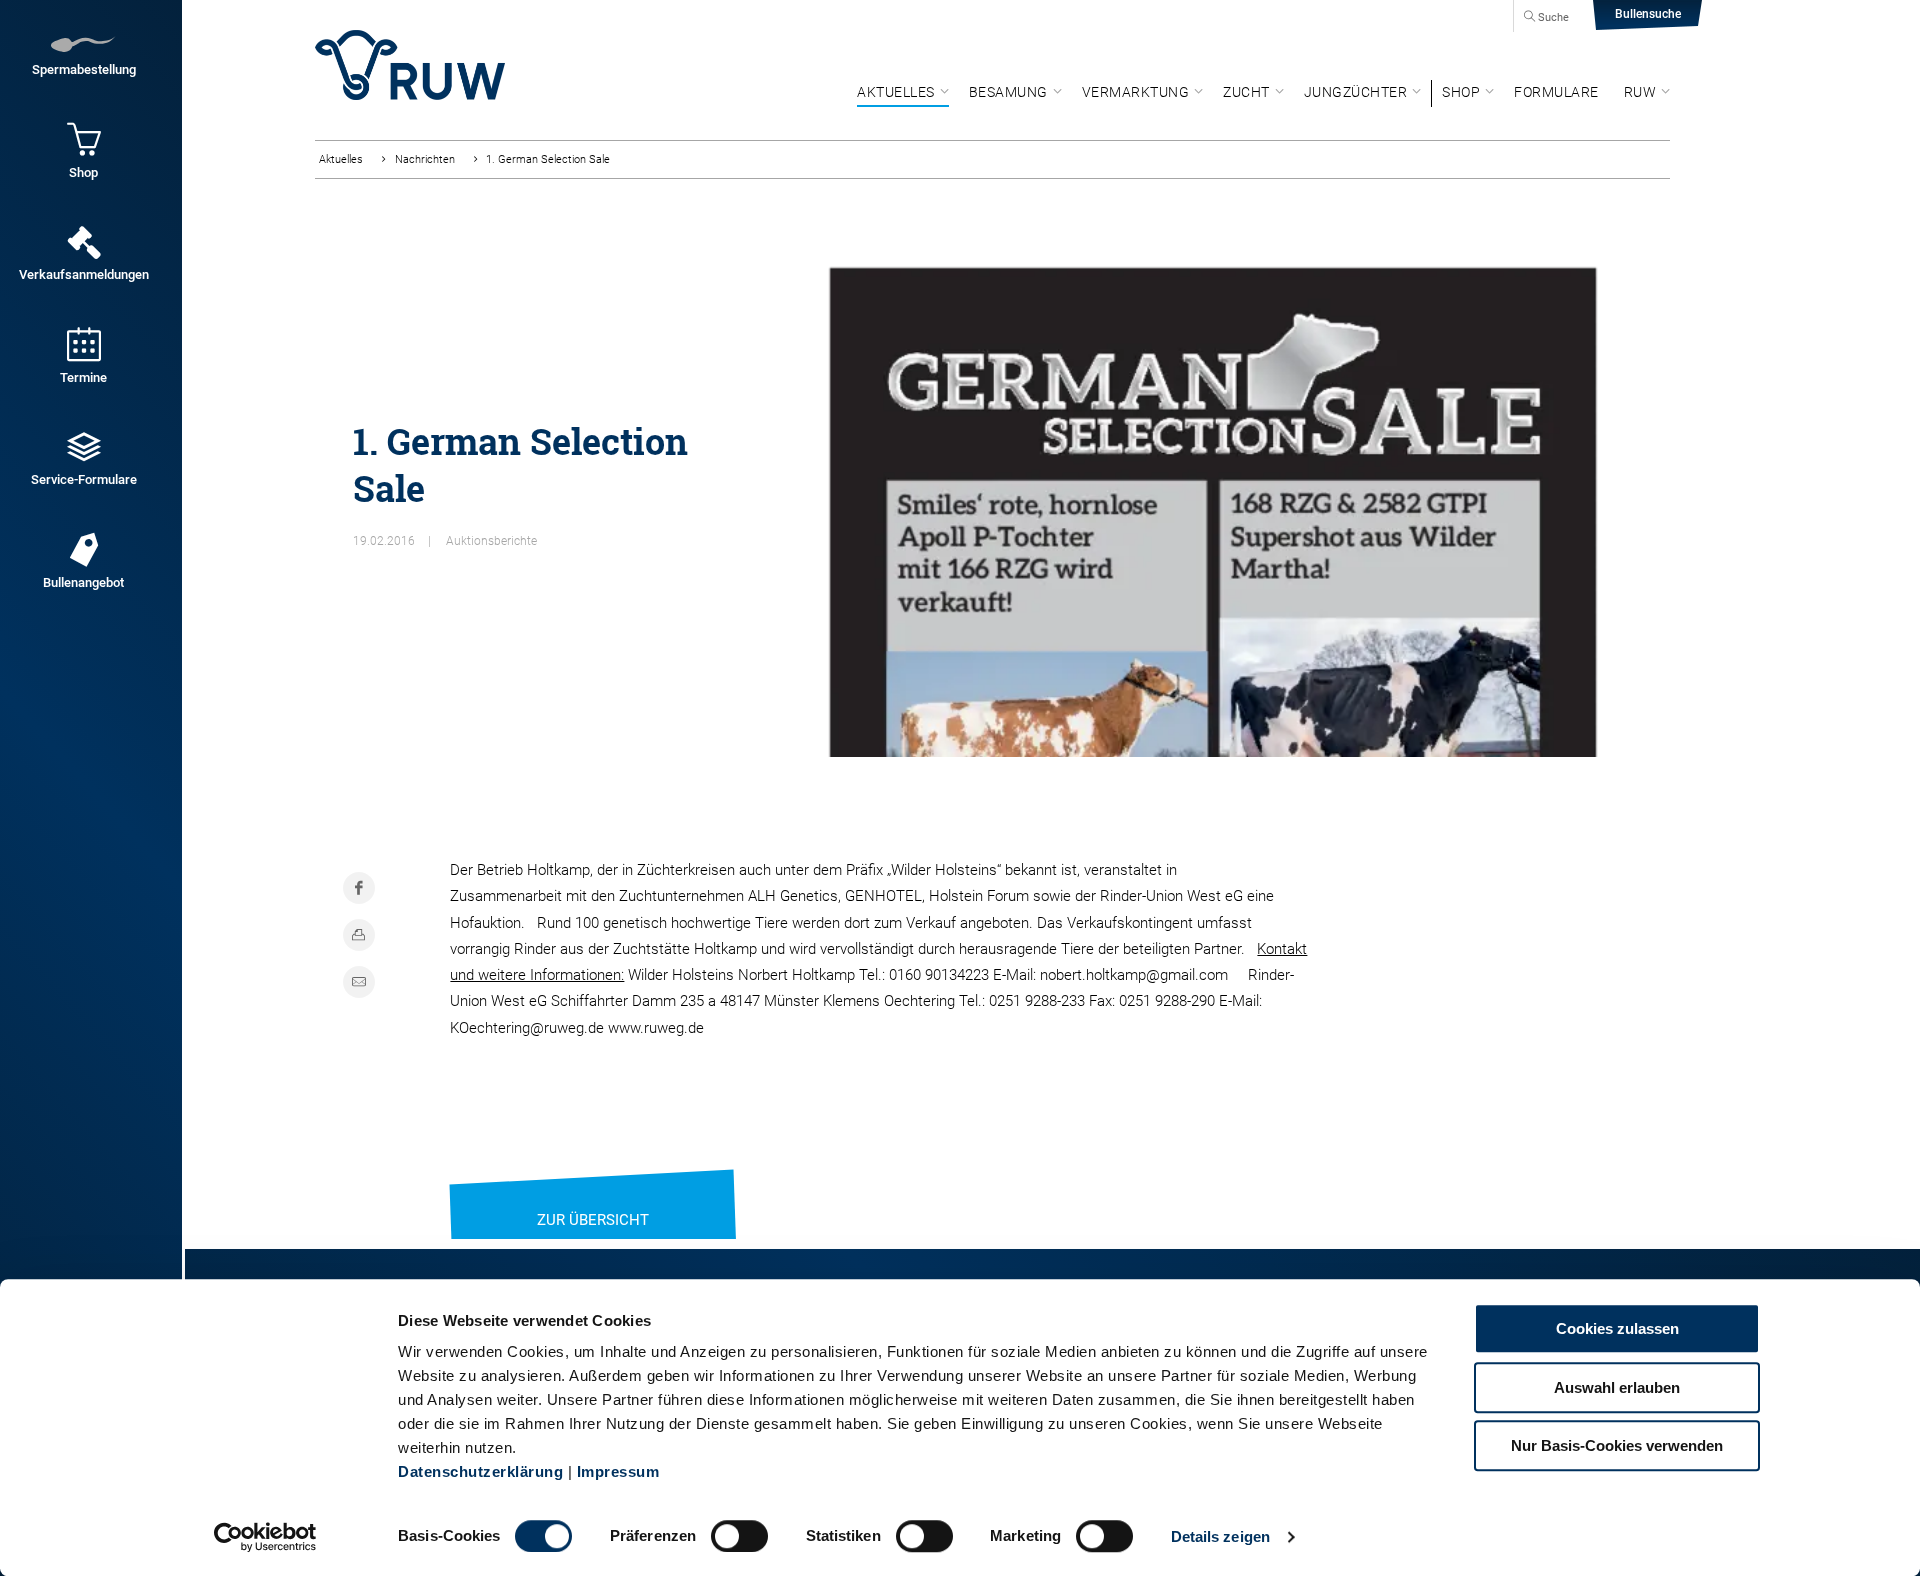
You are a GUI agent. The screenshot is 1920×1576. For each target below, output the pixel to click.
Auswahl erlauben (1617, 1387)
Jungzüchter (1356, 92)
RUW (1640, 92)
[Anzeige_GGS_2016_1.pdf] (1213, 494)
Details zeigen (1220, 1536)
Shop (1461, 92)
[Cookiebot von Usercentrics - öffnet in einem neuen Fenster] (265, 1537)
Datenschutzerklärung (480, 1471)
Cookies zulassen (1617, 1328)
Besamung (1008, 92)
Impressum (618, 1471)
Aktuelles (896, 92)
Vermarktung (1136, 92)
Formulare (1556, 92)
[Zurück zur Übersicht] (593, 1195)
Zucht (1246, 92)
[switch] (739, 1536)
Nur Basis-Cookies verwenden (1617, 1445)
